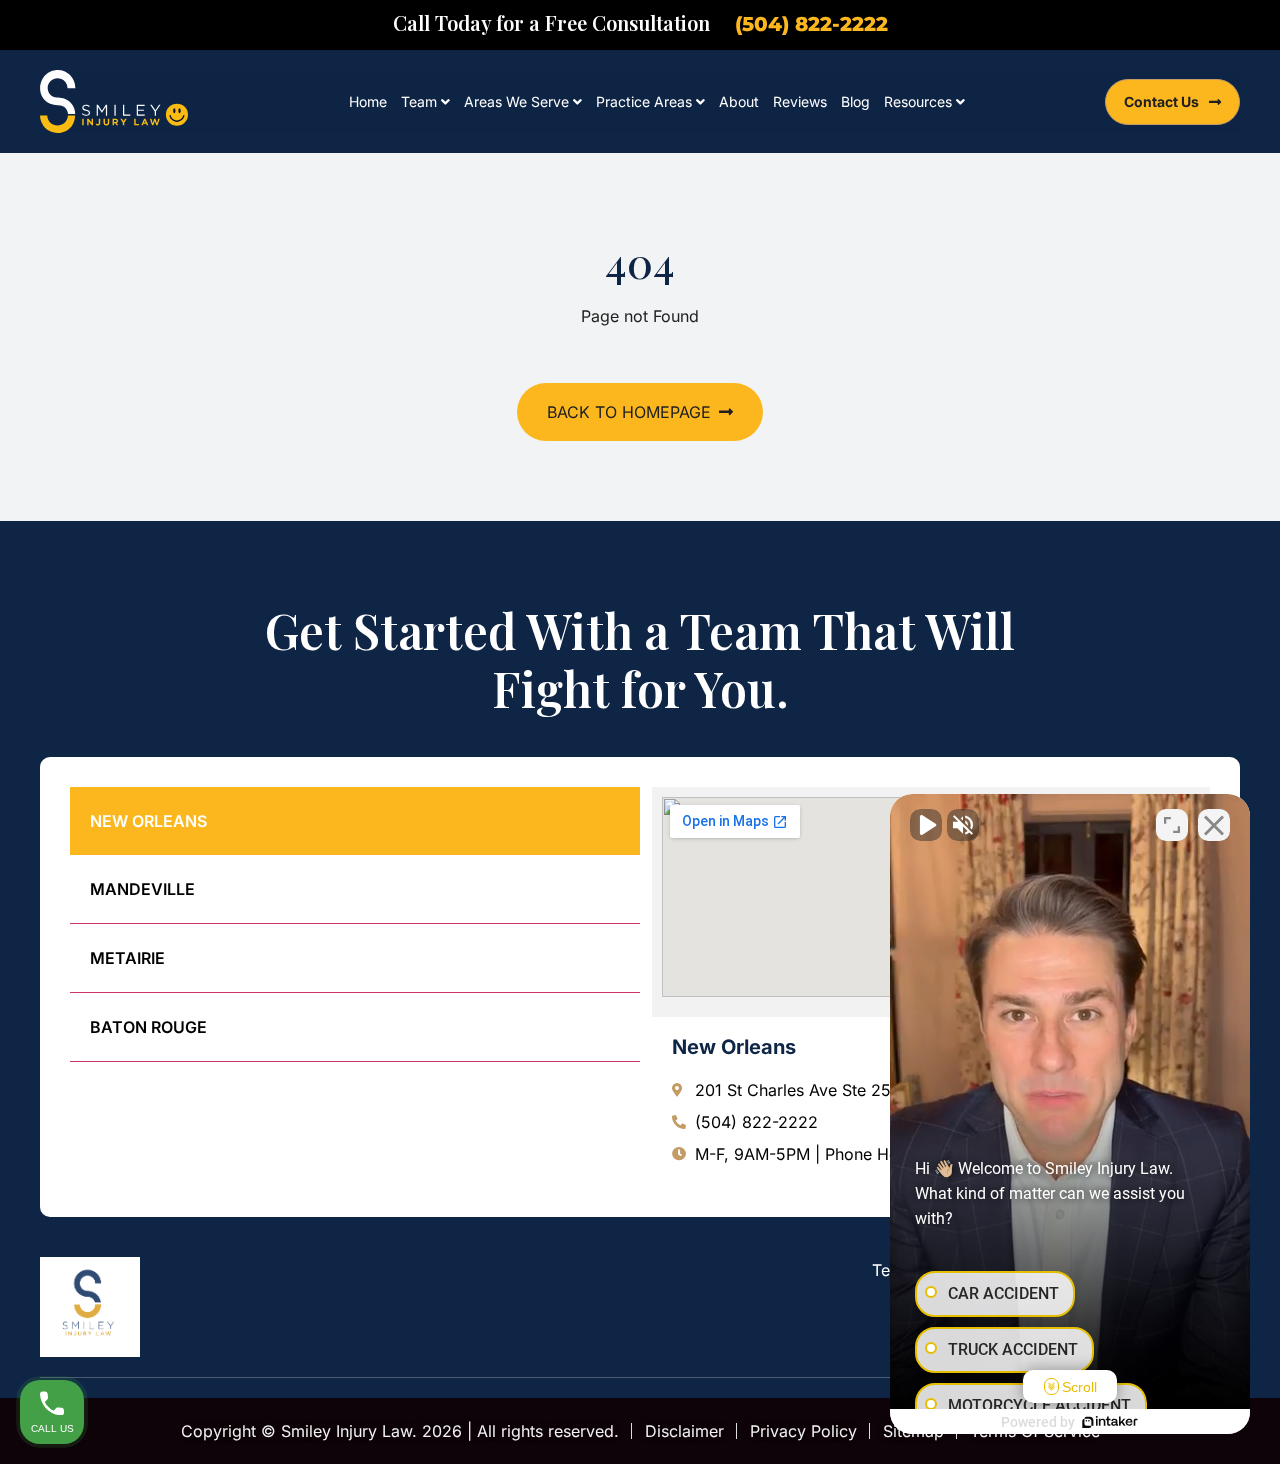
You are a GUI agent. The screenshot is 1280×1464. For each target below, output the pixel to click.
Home (368, 101)
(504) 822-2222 (811, 24)
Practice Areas (644, 101)
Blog (855, 101)
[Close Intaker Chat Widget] (1214, 825)
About (739, 101)
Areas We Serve (516, 101)
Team (419, 101)
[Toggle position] (1172, 825)
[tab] (355, 821)
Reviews (800, 101)
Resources (918, 101)
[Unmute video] (926, 825)
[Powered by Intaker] (1110, 1422)
